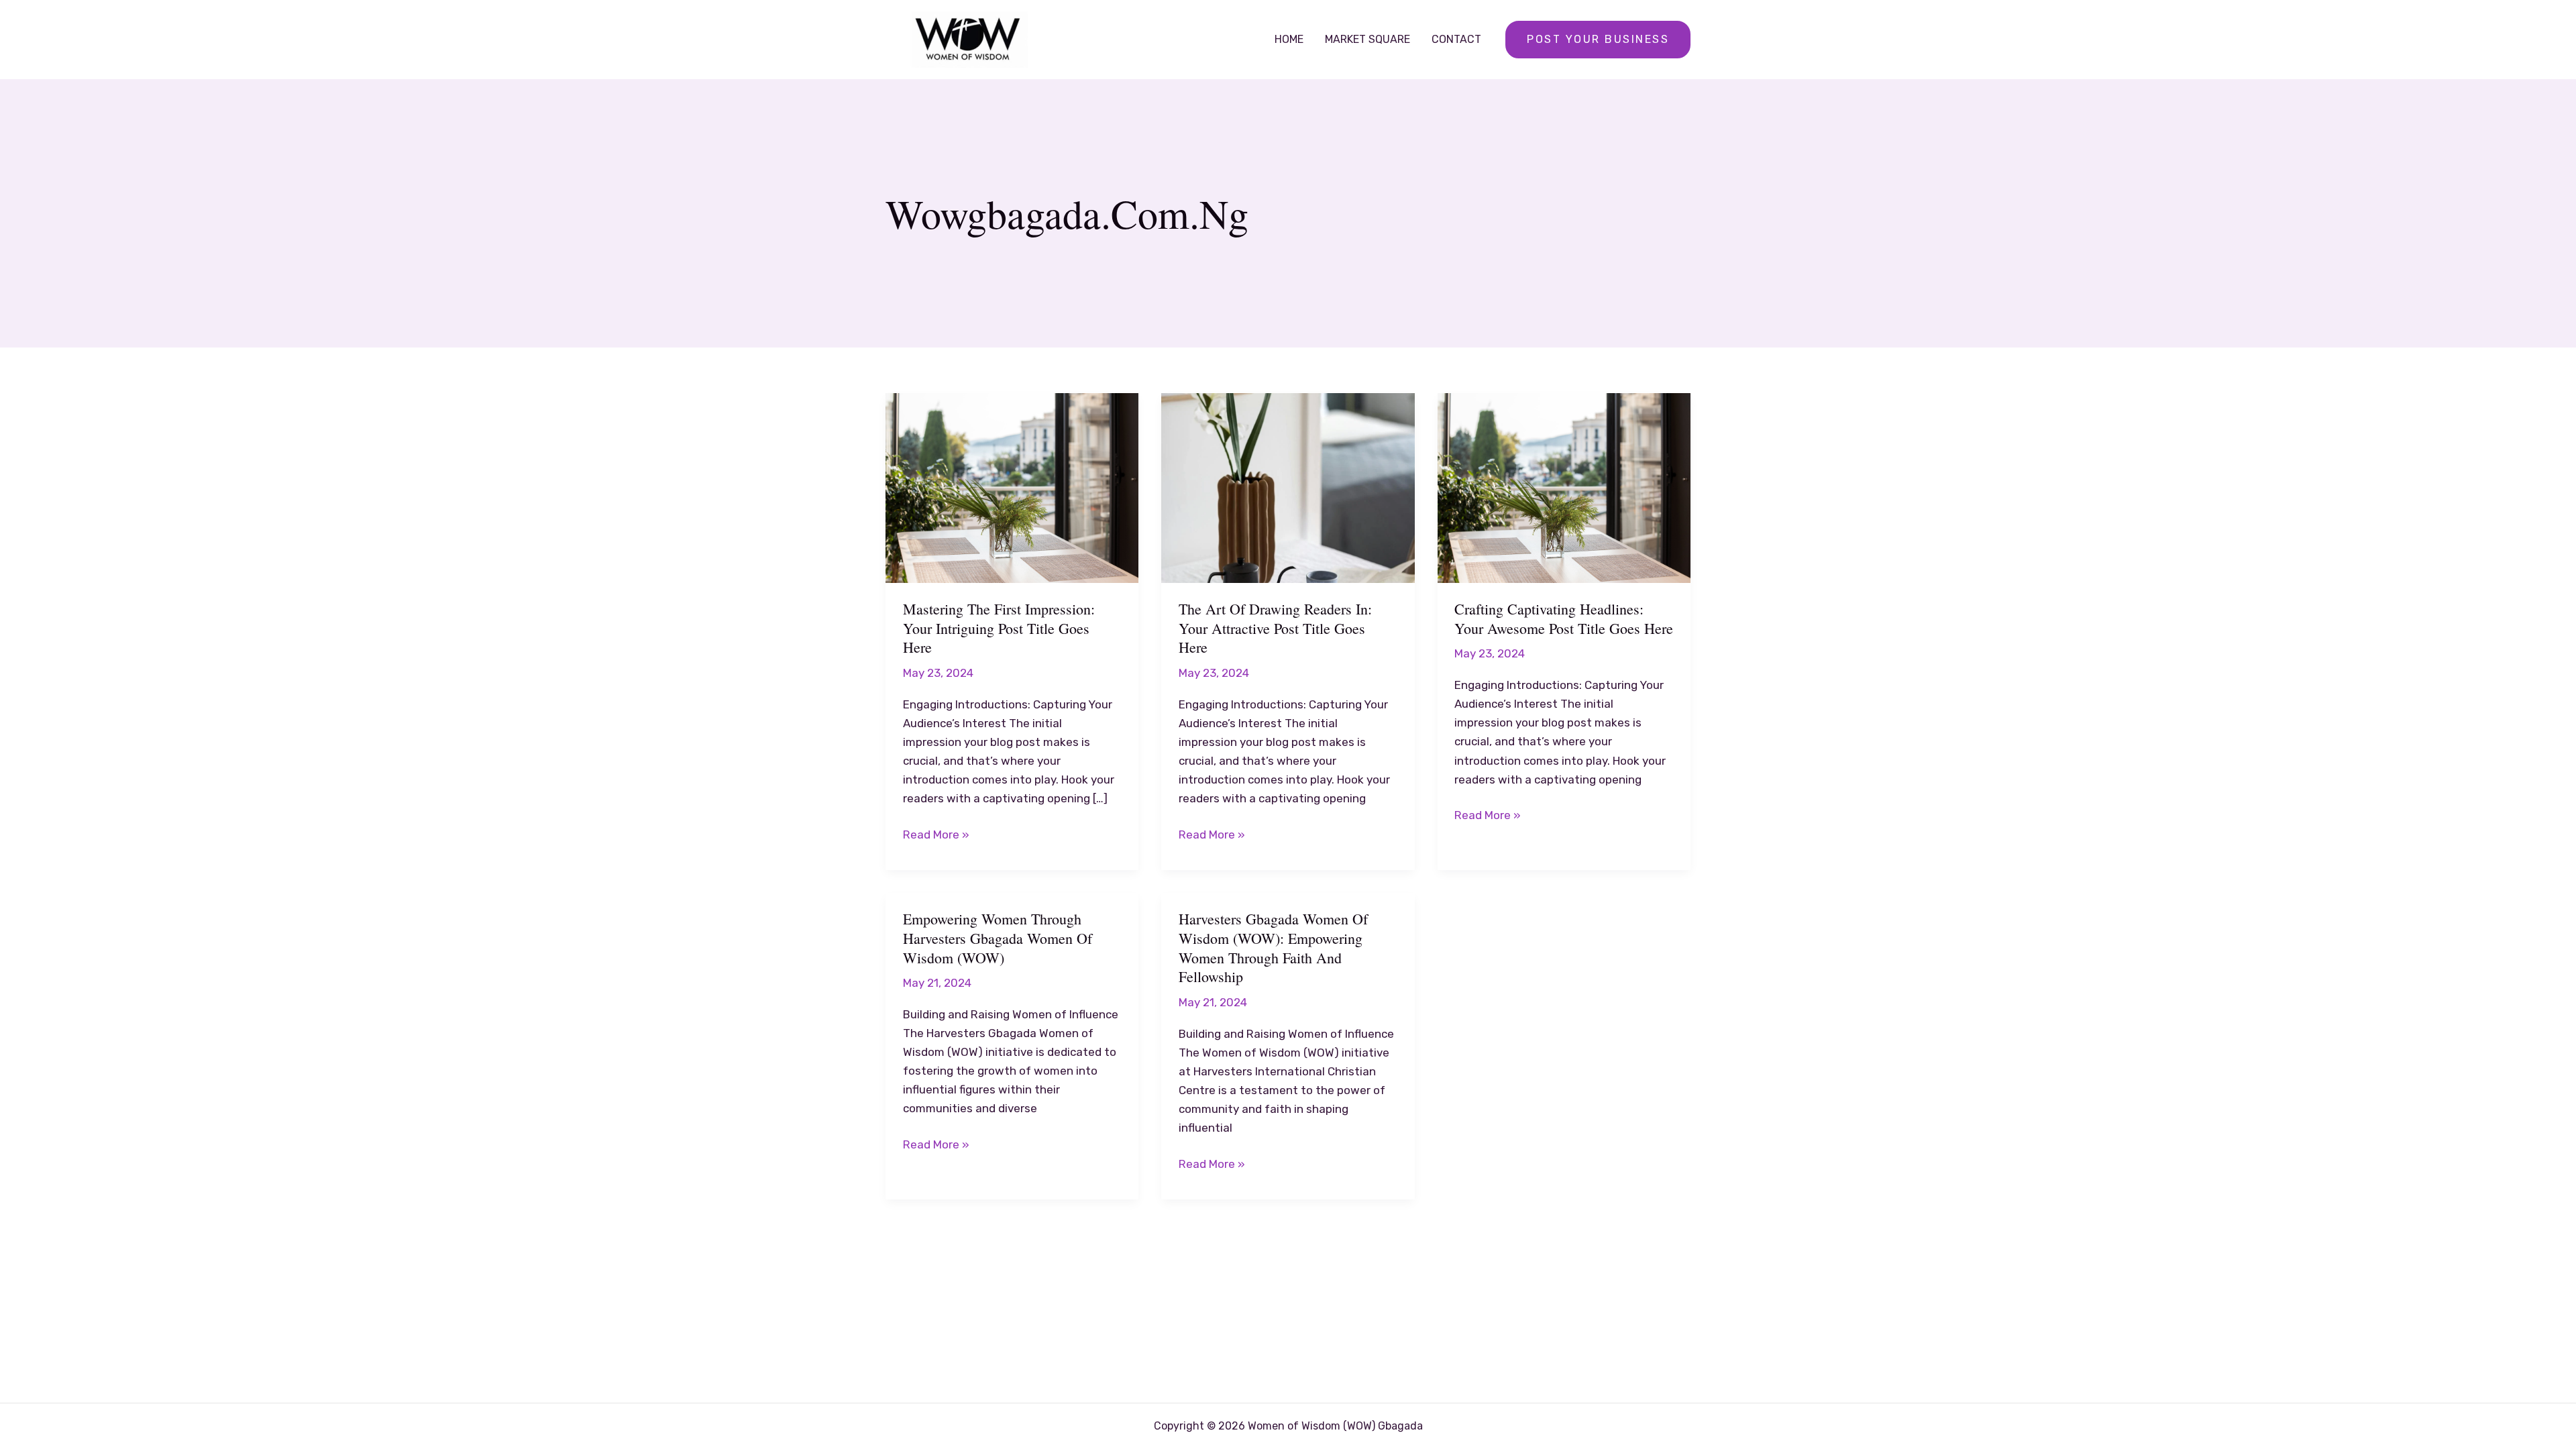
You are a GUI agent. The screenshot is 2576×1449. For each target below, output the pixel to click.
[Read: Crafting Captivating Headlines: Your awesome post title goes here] (1564, 487)
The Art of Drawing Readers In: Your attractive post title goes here (1275, 628)
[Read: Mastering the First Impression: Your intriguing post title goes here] (1012, 487)
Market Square (1367, 39)
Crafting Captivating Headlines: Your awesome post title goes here (1564, 619)
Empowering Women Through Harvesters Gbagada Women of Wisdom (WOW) (998, 938)
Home (1289, 39)
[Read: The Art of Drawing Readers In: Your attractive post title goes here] (1288, 487)
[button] (1598, 40)
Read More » (936, 836)
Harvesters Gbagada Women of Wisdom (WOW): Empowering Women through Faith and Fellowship (1273, 948)
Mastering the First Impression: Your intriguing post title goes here (999, 628)
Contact (1456, 39)
